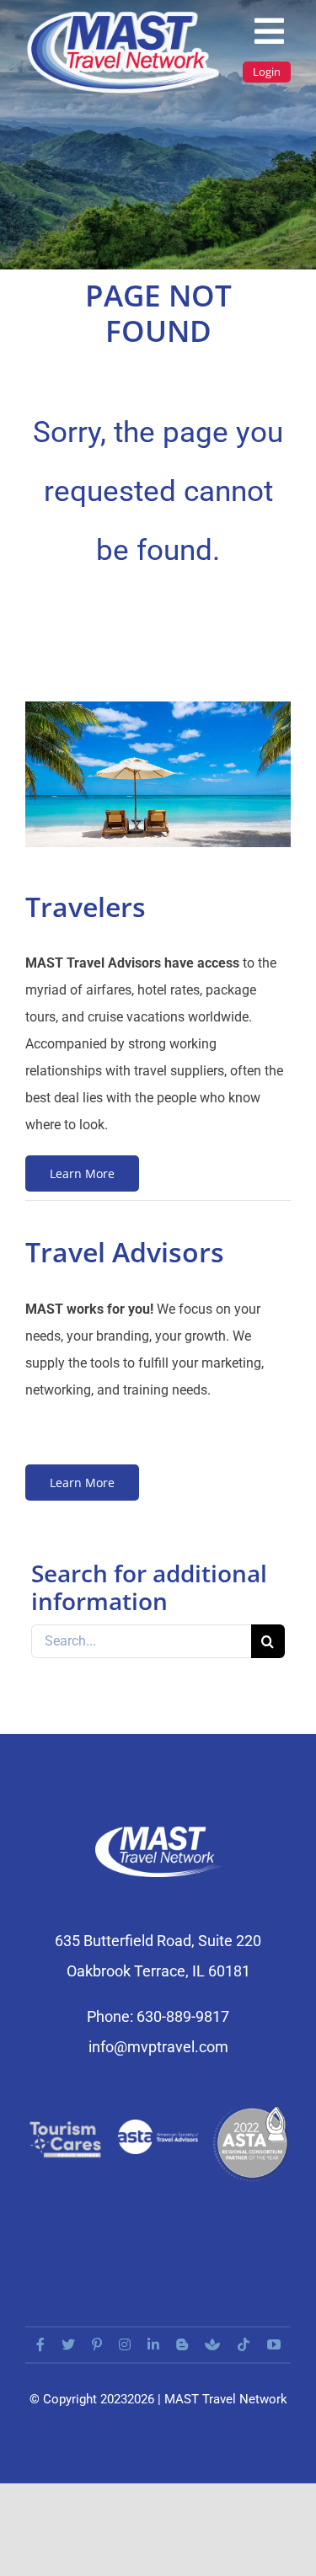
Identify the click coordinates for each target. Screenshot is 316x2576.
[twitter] (68, 2344)
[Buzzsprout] (212, 2344)
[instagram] (125, 2344)
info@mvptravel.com (158, 2047)
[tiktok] (244, 2344)
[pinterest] (97, 2344)
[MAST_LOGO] (125, 16)
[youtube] (274, 2344)
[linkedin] (153, 2344)
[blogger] (182, 2344)
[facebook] (40, 2344)
